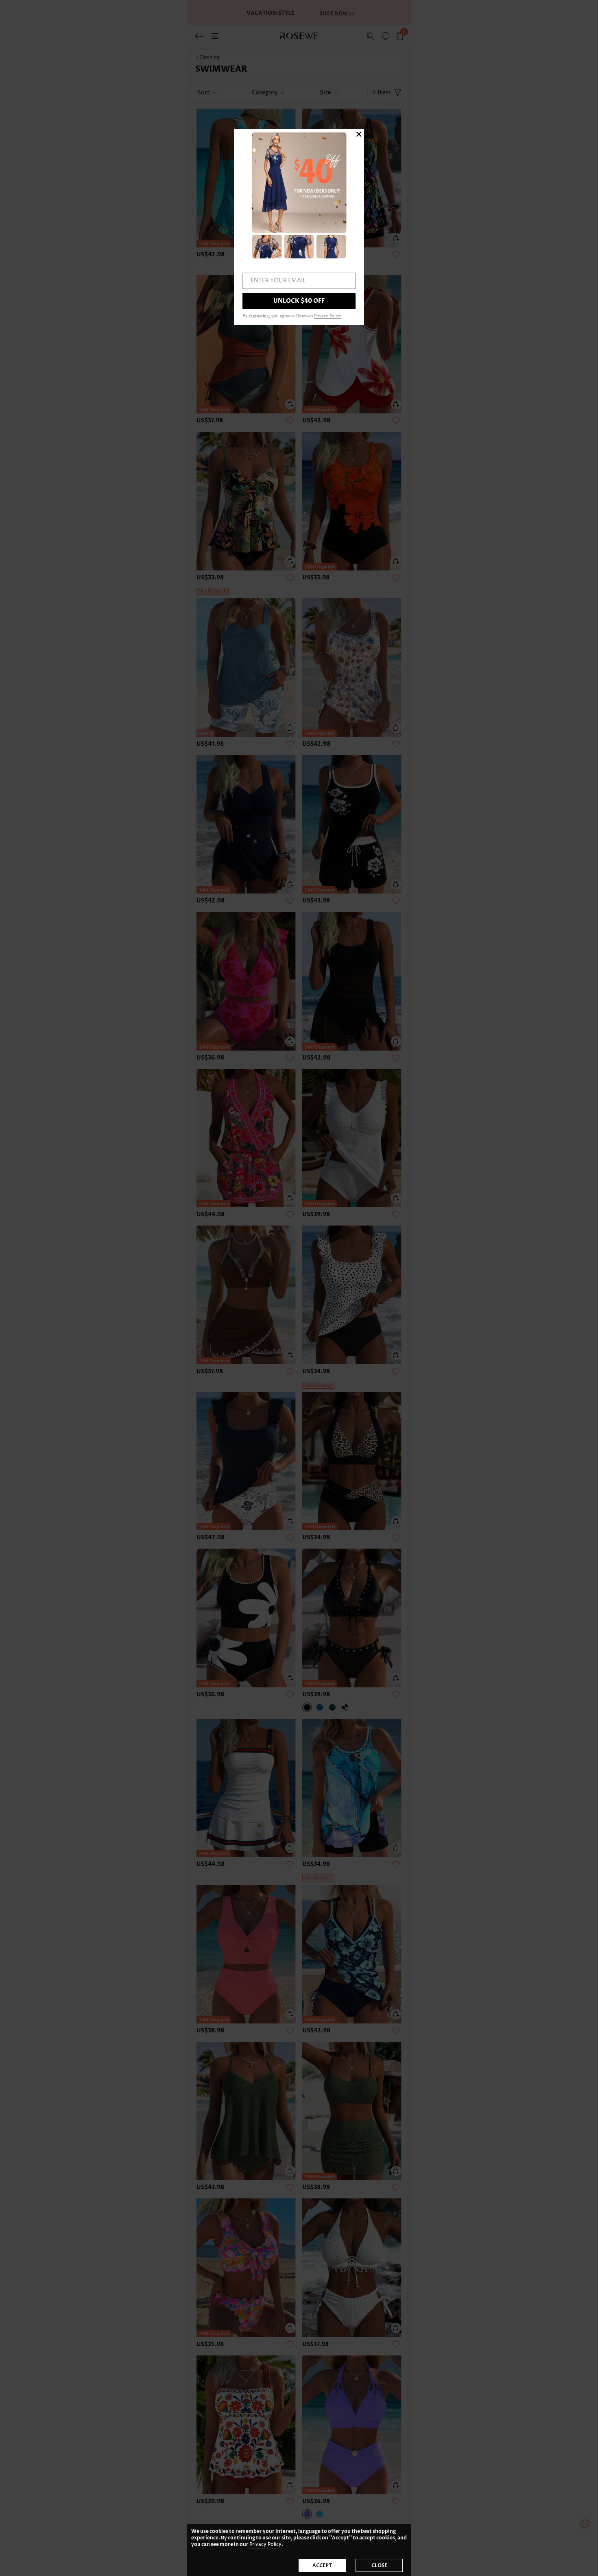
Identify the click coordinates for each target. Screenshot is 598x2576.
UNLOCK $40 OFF (299, 301)
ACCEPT (322, 2565)
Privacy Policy (265, 2544)
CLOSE (379, 2565)
